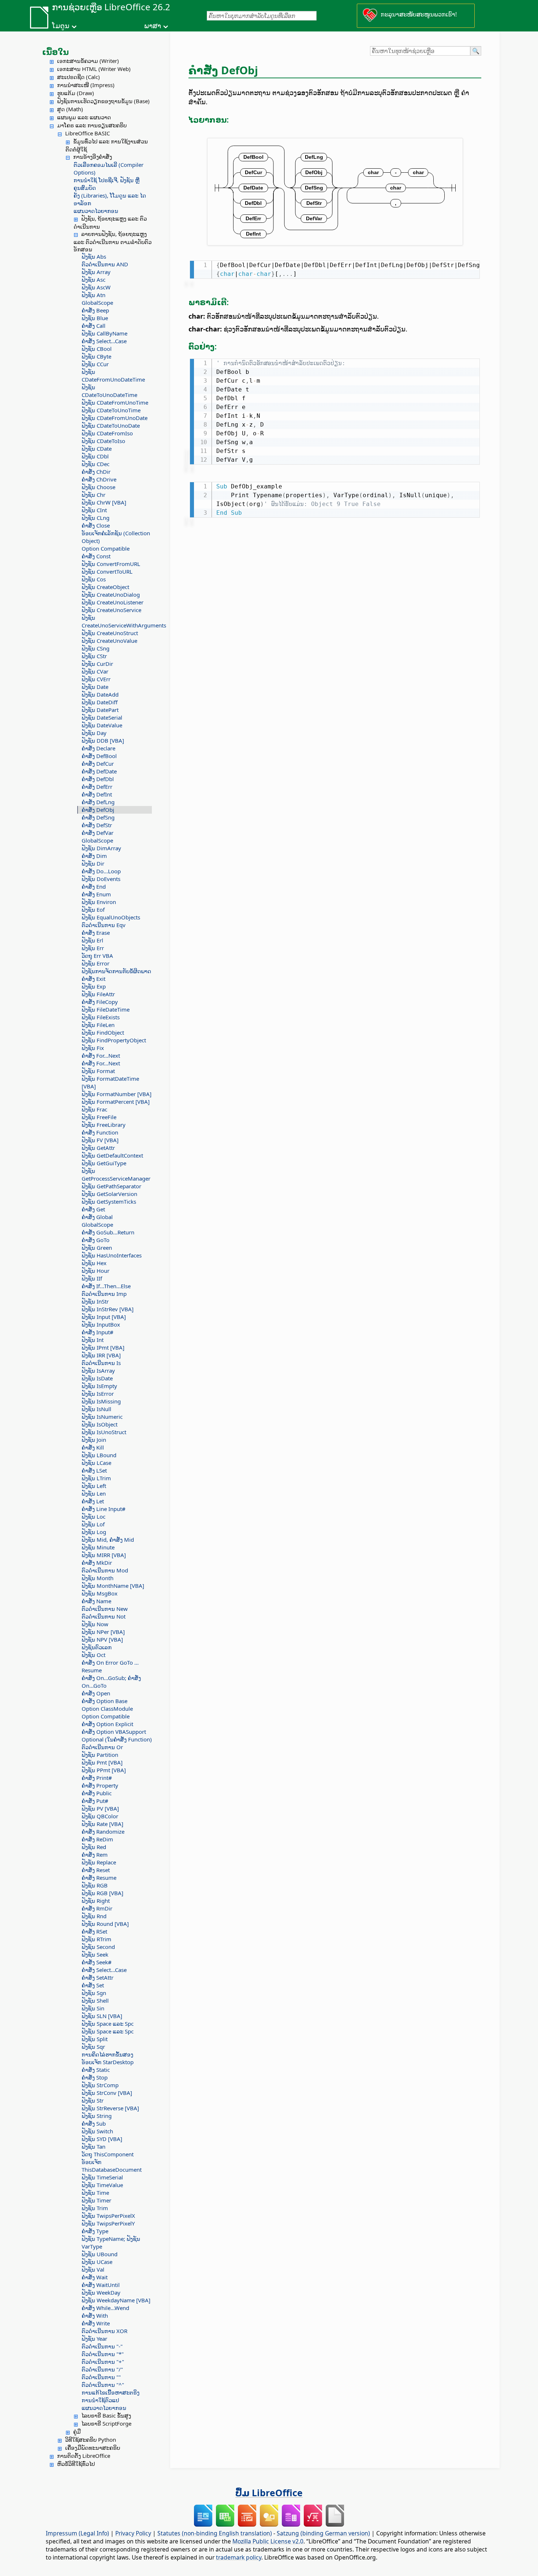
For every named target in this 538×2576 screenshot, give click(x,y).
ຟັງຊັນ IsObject (100, 1424)
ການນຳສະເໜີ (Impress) (86, 85)
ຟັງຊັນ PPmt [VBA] (104, 1770)
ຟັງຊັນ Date (95, 687)
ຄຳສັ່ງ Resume (99, 1878)
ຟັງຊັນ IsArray (98, 1371)
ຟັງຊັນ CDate (97, 449)
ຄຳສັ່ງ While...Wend (105, 2308)
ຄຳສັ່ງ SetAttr (98, 1977)
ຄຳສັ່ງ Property (100, 1785)
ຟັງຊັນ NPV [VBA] (102, 1639)
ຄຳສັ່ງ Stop (95, 2077)
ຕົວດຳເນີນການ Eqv (104, 925)
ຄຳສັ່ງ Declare (98, 748)
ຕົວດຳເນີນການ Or (102, 1747)
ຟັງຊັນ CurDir (97, 664)
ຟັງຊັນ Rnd (94, 1916)
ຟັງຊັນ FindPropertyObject (114, 1040)
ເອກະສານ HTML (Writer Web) (94, 69)
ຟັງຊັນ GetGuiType (104, 1163)
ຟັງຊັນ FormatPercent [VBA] (116, 1102)
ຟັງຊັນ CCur (95, 364)
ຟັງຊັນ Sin (93, 2008)
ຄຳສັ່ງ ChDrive (99, 479)
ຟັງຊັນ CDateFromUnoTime (115, 402)
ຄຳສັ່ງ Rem (95, 1855)
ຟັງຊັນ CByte (96, 356)
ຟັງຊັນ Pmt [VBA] (102, 1762)
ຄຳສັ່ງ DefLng (98, 802)
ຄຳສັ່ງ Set (93, 1985)
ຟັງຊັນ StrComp (100, 2085)
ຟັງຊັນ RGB (95, 1885)
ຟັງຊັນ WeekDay (101, 2292)
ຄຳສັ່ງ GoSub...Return (108, 1232)
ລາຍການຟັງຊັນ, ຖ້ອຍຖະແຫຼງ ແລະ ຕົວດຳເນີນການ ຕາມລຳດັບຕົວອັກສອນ (113, 241)
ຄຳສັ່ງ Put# (95, 1801)
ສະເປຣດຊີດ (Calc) (79, 77)
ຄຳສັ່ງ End (94, 886)
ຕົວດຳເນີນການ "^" (103, 2385)
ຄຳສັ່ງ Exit (94, 979)
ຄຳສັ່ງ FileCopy (100, 1002)
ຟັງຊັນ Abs (94, 256)
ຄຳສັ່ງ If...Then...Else (106, 1286)
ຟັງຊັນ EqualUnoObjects (111, 917)
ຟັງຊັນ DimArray (101, 848)
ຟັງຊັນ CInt (94, 510)
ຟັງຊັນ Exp (94, 986)
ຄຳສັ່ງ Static (96, 2070)
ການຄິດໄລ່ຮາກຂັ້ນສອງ (107, 2054)
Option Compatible (106, 548)
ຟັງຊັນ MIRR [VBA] (104, 1555)
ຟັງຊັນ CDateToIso (103, 441)
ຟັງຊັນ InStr (95, 1301)
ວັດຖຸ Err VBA (97, 956)
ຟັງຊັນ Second (98, 1947)
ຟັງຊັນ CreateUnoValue (109, 641)
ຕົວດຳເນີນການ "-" (102, 2346)
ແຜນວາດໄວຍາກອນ (96, 211)
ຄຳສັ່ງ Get (93, 1209)
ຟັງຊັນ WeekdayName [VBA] (116, 2300)
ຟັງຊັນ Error (96, 963)
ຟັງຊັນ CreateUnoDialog (111, 595)
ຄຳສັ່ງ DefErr (97, 787)
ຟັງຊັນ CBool (97, 349)
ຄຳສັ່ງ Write (96, 2323)
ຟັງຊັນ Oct (94, 1655)
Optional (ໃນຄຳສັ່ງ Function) (117, 1739)
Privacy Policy (133, 2533)
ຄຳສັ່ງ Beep (95, 310)
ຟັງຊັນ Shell (95, 2001)
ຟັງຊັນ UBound (100, 2254)
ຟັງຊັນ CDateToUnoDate (111, 425)
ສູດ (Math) (70, 109)
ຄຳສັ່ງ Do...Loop (101, 871)
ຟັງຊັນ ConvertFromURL (111, 564)
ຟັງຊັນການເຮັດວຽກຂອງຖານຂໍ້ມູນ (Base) (103, 101)
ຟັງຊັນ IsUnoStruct (104, 1432)
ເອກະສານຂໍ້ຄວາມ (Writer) (88, 61)
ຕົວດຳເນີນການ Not (104, 1616)
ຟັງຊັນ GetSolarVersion (109, 1194)
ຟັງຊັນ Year (94, 2339)
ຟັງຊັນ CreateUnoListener (113, 602)
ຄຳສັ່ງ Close (96, 525)
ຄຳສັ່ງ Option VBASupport (114, 1732)
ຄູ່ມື (77, 2431)
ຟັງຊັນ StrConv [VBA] (107, 2093)
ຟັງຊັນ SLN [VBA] (102, 2016)
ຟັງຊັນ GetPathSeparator (111, 1186)
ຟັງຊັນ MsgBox (100, 1593)
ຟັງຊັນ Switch (97, 2131)
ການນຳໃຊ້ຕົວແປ (100, 2400)
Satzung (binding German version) (323, 2533)
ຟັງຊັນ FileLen (98, 1025)
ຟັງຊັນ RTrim (96, 1939)
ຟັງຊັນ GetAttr (98, 1148)
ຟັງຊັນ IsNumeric (102, 1417)
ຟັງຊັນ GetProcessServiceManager (116, 1175)
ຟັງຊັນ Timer (96, 2200)
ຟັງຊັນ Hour (96, 1271)
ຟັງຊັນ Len (94, 1493)
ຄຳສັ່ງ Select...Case (104, 341)
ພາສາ (153, 26)
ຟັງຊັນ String (97, 2116)
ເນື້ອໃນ (55, 52)
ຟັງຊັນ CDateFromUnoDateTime (113, 376)
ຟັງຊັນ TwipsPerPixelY (108, 2223)
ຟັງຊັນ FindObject (103, 1032)
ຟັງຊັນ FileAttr (98, 994)
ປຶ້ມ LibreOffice (269, 2493)
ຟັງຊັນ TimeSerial (102, 2177)
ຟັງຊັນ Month (98, 1578)
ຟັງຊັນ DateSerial (102, 717)
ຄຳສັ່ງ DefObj (98, 810)
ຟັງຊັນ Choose (98, 487)
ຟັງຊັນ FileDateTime (106, 1009)
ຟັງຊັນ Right (96, 1901)
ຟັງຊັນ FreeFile (99, 1117)
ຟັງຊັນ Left (94, 1486)
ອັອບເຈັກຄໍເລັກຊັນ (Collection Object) (116, 537)
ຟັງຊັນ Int (93, 1340)
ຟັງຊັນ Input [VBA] (104, 1317)
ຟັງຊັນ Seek (95, 1954)
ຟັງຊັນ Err (93, 948)
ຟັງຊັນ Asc (94, 280)
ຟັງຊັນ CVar (95, 671)
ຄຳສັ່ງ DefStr (97, 825)
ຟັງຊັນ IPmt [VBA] (103, 1347)
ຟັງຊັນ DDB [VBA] (103, 740)
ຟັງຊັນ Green (97, 1248)
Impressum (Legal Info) (77, 2533)
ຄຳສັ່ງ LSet (94, 1470)
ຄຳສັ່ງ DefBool (99, 756)
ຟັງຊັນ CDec (96, 464)
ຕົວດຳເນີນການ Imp (104, 1294)
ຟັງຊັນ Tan (94, 2146)
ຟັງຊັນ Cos (94, 579)
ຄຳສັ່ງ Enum (96, 894)
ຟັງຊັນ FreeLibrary (104, 1125)
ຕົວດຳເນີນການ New (105, 1609)
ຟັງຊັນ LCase (96, 1463)
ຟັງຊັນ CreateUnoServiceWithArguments (117, 621)
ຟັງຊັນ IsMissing (101, 1401)
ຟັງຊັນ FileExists (101, 1017)
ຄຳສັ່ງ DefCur (98, 764)
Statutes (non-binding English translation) (215, 2533)
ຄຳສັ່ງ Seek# (97, 1962)
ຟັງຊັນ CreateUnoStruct (110, 633)
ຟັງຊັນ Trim (95, 2208)
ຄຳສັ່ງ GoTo (96, 1240)
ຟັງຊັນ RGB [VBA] (102, 1893)
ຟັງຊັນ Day (94, 733)
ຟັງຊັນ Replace (99, 1862)
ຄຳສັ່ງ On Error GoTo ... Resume (110, 1666)
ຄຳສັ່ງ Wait (95, 2277)
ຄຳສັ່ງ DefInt (97, 794)
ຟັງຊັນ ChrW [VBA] (104, 502)
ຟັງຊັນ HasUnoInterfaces (112, 1255)
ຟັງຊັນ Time (95, 2193)
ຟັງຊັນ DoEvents (101, 879)
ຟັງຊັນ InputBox (101, 1324)
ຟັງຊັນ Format (98, 1071)
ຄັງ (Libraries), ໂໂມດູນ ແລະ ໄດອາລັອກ (110, 199)
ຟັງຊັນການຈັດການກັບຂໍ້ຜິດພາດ (116, 971)
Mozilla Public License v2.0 (268, 2541)
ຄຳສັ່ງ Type (95, 2231)
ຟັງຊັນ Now (95, 1624)
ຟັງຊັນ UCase (97, 2262)
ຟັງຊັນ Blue (95, 318)
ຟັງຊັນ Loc (94, 1516)
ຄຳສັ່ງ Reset (96, 1870)
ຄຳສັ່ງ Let (93, 1501)
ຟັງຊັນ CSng (96, 648)
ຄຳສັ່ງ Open (96, 1693)
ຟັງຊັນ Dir (93, 863)
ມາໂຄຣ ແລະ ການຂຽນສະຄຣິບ (92, 125)
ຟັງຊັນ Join (94, 1440)
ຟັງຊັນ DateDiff (100, 702)
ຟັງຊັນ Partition (100, 1755)
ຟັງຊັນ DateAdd (100, 694)
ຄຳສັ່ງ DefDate (99, 771)
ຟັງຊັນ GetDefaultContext (112, 1155)
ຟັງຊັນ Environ (99, 902)
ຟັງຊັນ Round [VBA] (105, 1924)
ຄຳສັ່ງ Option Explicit (107, 1724)
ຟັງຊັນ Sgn (94, 1993)
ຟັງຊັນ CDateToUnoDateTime (109, 391)
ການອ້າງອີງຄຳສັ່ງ (93, 157)
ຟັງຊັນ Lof (93, 1524)
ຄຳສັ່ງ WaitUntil (101, 2285)
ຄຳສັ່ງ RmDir (97, 1908)
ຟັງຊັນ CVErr (96, 679)
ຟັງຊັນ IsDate (97, 1378)
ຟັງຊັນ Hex (94, 1263)
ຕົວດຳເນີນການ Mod (105, 1570)
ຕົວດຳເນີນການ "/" (102, 2369)
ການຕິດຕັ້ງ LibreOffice (84, 2456)
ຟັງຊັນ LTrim (96, 1478)
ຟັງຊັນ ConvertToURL (107, 571)
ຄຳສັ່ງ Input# (98, 1332)
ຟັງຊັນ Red (94, 1847)
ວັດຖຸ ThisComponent (108, 2154)
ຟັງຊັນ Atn (94, 295)
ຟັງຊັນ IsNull (96, 1409)
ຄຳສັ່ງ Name (96, 1601)
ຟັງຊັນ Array (96, 272)
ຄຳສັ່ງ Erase (96, 933)
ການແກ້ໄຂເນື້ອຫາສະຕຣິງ (111, 2392)
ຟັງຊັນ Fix (93, 1048)
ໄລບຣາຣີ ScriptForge (106, 2423)
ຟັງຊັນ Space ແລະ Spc (108, 2024)
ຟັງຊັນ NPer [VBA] (103, 1632)
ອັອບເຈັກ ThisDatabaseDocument (112, 2166)
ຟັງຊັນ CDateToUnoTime (111, 410)
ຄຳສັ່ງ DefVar (98, 833)
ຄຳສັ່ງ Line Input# (104, 1509)
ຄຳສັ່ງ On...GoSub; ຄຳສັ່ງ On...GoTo (111, 1682)
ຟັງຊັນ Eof (93, 910)
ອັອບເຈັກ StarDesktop (108, 2062)
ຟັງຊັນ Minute (98, 1547)
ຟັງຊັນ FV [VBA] (100, 1140)
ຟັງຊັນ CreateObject (105, 587)
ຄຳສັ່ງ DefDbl (98, 779)
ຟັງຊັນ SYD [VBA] (102, 2139)
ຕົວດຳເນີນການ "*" (103, 2354)
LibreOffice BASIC (87, 133)
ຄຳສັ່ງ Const (96, 556)
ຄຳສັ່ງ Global (97, 1217)
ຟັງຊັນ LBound (99, 1455)
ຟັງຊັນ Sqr (93, 2047)
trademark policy (239, 2557)
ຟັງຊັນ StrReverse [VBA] (110, 2108)
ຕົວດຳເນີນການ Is (101, 1363)
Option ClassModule (107, 1709)
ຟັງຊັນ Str (93, 2100)
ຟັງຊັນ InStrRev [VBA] (108, 1309)
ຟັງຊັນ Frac (94, 1109)
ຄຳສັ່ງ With (95, 2316)
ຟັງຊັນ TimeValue (102, 2185)
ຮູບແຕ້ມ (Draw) (76, 93)
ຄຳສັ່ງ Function (100, 1132)
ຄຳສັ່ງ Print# (97, 1778)
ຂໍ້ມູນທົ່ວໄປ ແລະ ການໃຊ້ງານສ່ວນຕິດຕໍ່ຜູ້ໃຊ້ (107, 145)
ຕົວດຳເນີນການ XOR (104, 2331)
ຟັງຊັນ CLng (96, 518)
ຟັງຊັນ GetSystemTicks (109, 1201)
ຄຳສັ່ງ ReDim (97, 1839)
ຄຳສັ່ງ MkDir (97, 1563)
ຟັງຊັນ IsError (98, 1394)
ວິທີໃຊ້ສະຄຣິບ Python (91, 2440)
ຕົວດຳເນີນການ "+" (103, 2362)
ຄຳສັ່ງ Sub (94, 2123)
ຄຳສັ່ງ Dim (94, 856)
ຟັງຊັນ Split (95, 2039)
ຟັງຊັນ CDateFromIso (107, 433)
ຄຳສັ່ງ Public (97, 1793)
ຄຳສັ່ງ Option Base (104, 1701)
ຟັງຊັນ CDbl (95, 456)
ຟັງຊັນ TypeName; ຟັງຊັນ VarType (111, 2243)
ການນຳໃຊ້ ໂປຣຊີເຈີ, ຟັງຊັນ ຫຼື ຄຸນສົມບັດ (107, 184)
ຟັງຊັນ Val (93, 2269)
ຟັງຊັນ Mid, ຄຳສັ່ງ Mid (108, 1540)
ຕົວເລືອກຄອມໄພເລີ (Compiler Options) (109, 168)
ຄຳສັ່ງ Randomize (103, 1831)
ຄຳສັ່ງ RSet (94, 1931)
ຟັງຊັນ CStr (94, 656)
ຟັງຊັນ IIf (92, 1278)
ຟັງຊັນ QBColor (100, 1816)
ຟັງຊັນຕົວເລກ (97, 1647)
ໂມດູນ (61, 26)
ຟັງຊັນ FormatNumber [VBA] (117, 1094)
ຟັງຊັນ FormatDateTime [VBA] (110, 1082)
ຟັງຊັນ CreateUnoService (111, 610)
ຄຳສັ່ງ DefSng (98, 817)
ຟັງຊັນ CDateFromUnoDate (115, 418)
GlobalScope (97, 303)
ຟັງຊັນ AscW (96, 287)
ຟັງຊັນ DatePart (100, 710)
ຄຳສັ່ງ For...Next (101, 1055)
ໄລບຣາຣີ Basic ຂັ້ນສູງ (106, 2415)
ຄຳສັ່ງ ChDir (96, 472)
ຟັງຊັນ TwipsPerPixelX (108, 2216)
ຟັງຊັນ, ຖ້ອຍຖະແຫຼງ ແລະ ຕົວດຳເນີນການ (110, 222)
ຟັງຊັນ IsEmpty (99, 1386)
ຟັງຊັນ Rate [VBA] (102, 1824)
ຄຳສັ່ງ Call (94, 326)
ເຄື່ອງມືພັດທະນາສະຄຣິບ (93, 2448)
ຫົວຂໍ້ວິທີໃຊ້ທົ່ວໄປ (76, 2464)
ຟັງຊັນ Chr (94, 495)
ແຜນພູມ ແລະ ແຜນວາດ (84, 117)
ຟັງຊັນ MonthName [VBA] (113, 1586)
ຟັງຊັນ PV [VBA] (100, 1808)
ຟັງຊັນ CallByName (104, 333)
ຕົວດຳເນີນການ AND (105, 264)
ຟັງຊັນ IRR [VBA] (101, 1355)
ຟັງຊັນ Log (94, 1532)
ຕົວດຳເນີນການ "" (101, 2377)
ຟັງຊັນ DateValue (102, 725)
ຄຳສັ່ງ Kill (93, 1447)
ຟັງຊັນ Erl (92, 940)
